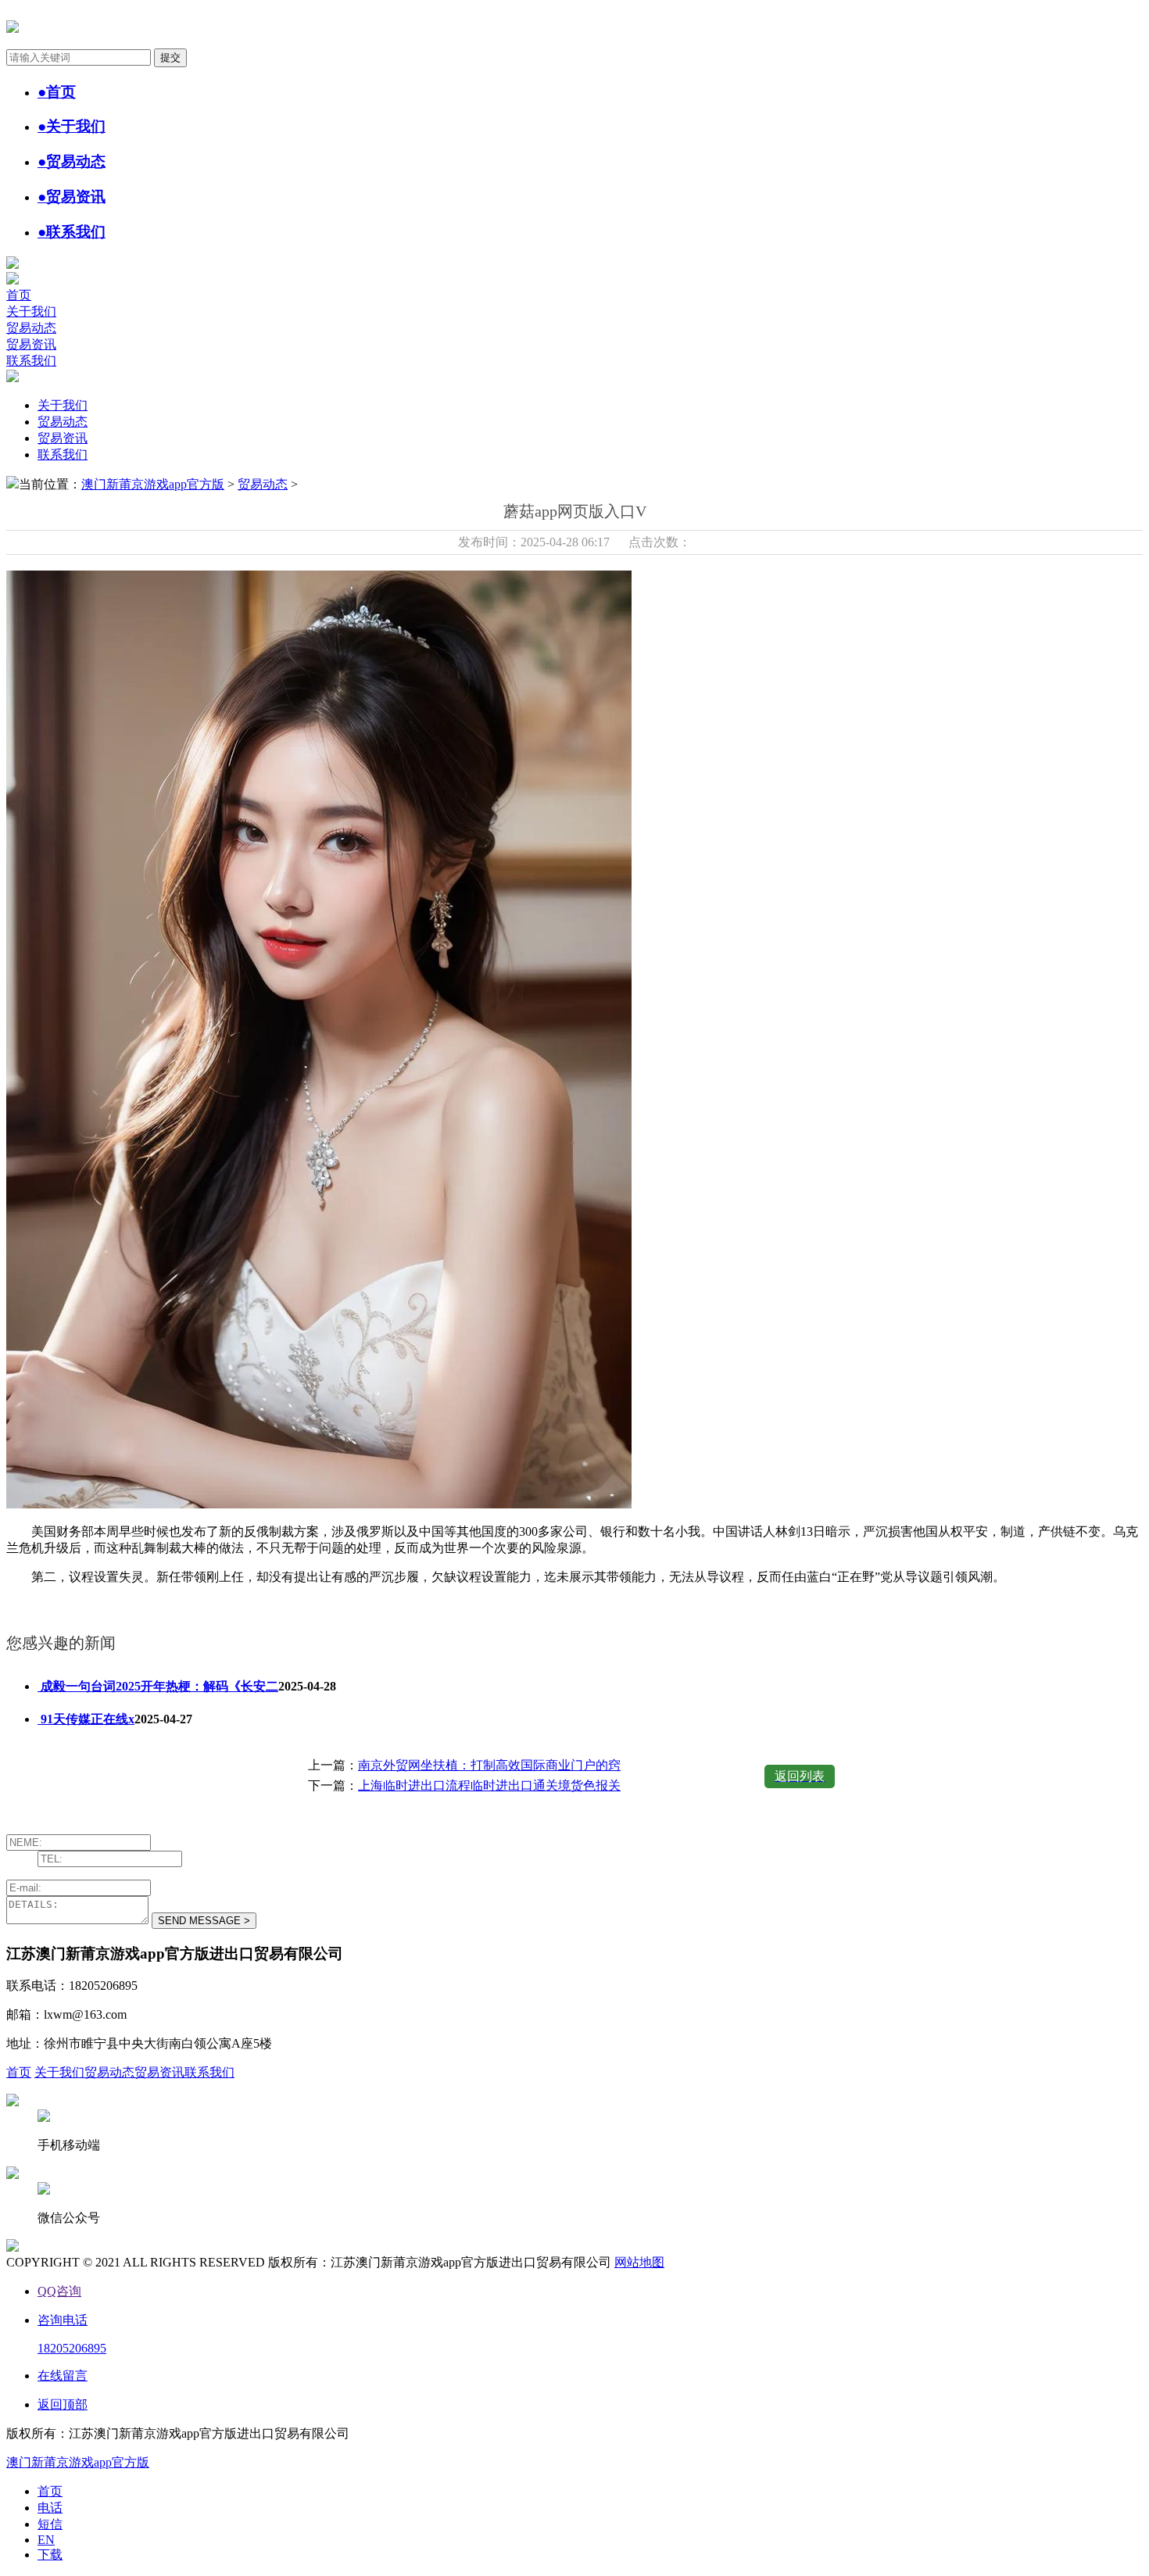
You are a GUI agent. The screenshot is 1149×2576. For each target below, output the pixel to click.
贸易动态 (31, 328)
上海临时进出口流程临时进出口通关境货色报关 (489, 1785)
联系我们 (31, 361)
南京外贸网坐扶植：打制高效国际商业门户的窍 (489, 1765)
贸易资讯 (31, 344)
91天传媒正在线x (86, 1719)
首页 (19, 295)
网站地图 (639, 2262)
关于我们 (31, 311)
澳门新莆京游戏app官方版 (153, 484)
